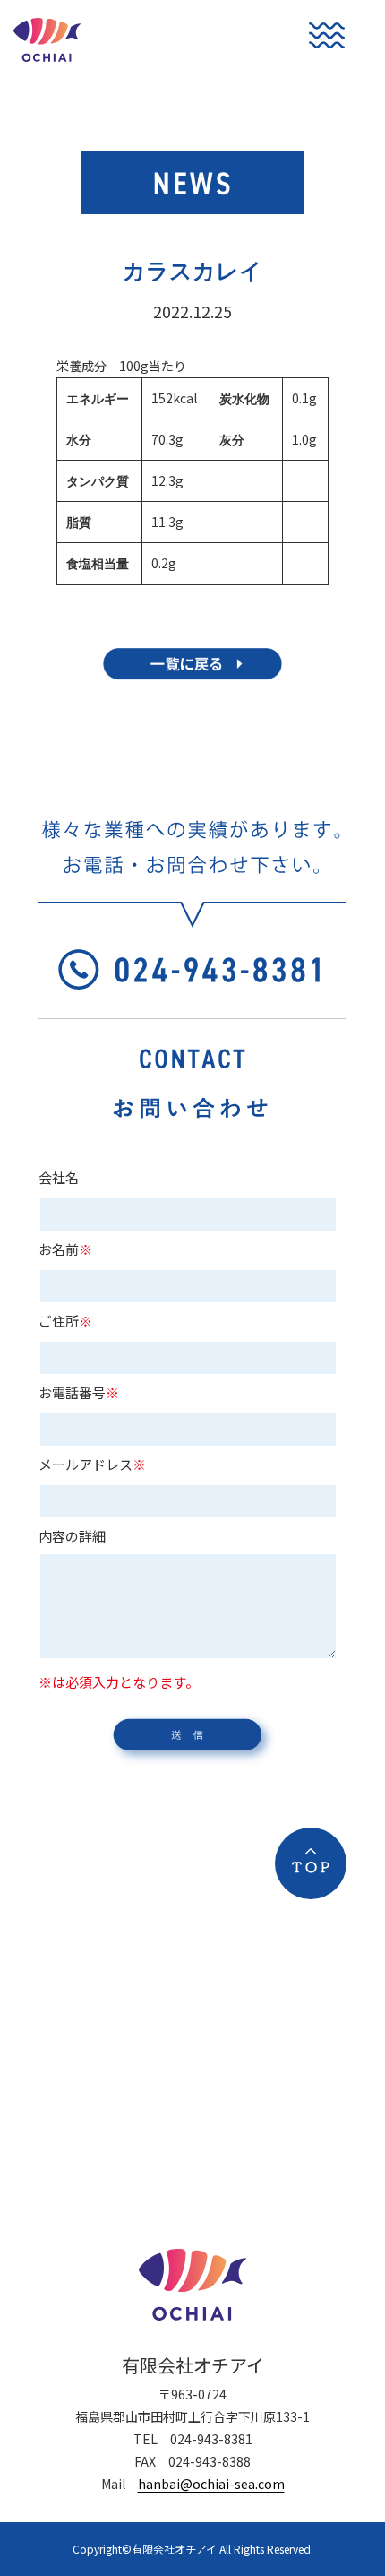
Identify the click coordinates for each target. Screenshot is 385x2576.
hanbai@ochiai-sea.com (211, 2484)
